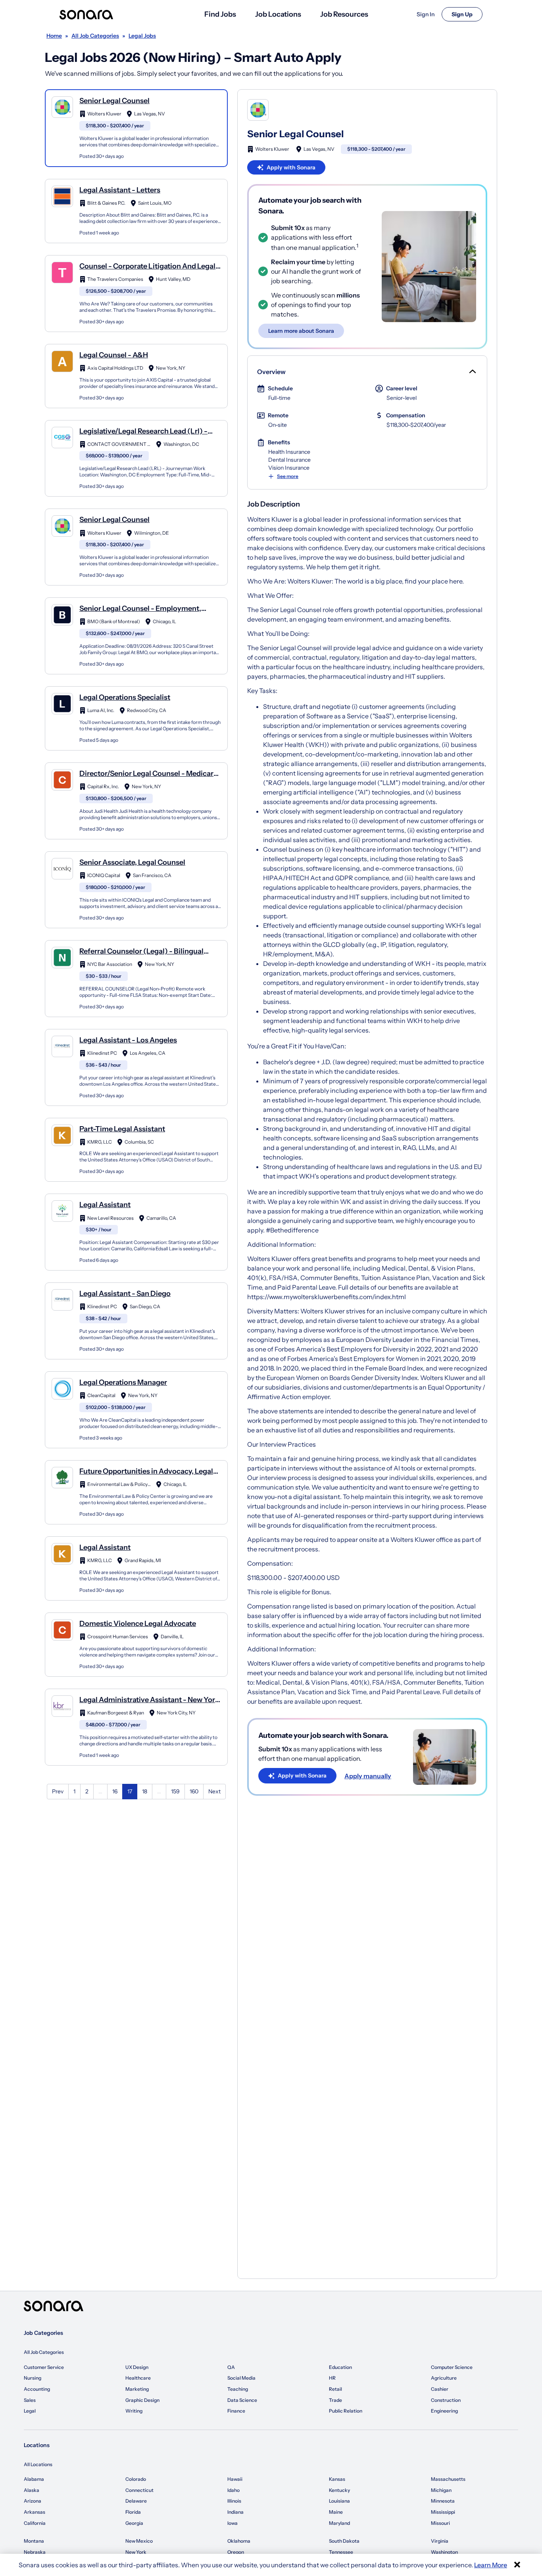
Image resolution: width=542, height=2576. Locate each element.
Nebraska (35, 2552)
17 (130, 1791)
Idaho (234, 2490)
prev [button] (58, 1791)
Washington (444, 2552)
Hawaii (235, 2479)
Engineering (444, 2411)
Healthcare (138, 2378)
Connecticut (139, 2490)
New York (136, 2552)
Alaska (32, 2490)
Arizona (33, 2501)
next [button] (214, 1791)
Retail (335, 2389)
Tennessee (341, 2552)
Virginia (440, 2541)
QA (231, 2367)
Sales (30, 2400)
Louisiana (339, 2501)
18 (145, 1791)
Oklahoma (239, 2541)
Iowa (233, 2523)
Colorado (136, 2479)
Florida (133, 2512)
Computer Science (452, 2367)
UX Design (137, 2367)
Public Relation (346, 2411)
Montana (34, 2541)
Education (340, 2367)
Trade (335, 2400)
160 (194, 1791)
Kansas (337, 2479)
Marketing (137, 2389)
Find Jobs (220, 14)
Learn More (491, 2565)
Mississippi (443, 2512)
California (35, 2523)
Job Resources (344, 14)
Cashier (440, 2389)
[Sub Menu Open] (472, 372)
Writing (134, 2411)
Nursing (33, 2378)
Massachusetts (448, 2479)
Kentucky (339, 2490)
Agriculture (444, 2378)
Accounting (37, 2389)
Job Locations (278, 14)
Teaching (238, 2389)
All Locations (38, 2464)
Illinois (234, 2501)
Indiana (235, 2512)
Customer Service (44, 2367)
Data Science (242, 2400)
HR (332, 2378)
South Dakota (344, 2541)
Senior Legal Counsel (295, 134)
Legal (30, 2411)
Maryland (339, 2523)
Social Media (241, 2378)
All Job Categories (44, 2352)
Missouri (440, 2523)
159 (175, 1791)
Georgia (134, 2523)
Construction (446, 2400)
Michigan (441, 2490)
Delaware (136, 2501)
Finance (236, 2411)
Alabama (34, 2479)
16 (115, 1791)
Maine (336, 2512)
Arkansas (35, 2512)
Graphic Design (142, 2400)
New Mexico (139, 2541)
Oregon (236, 2552)
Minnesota (443, 2501)
